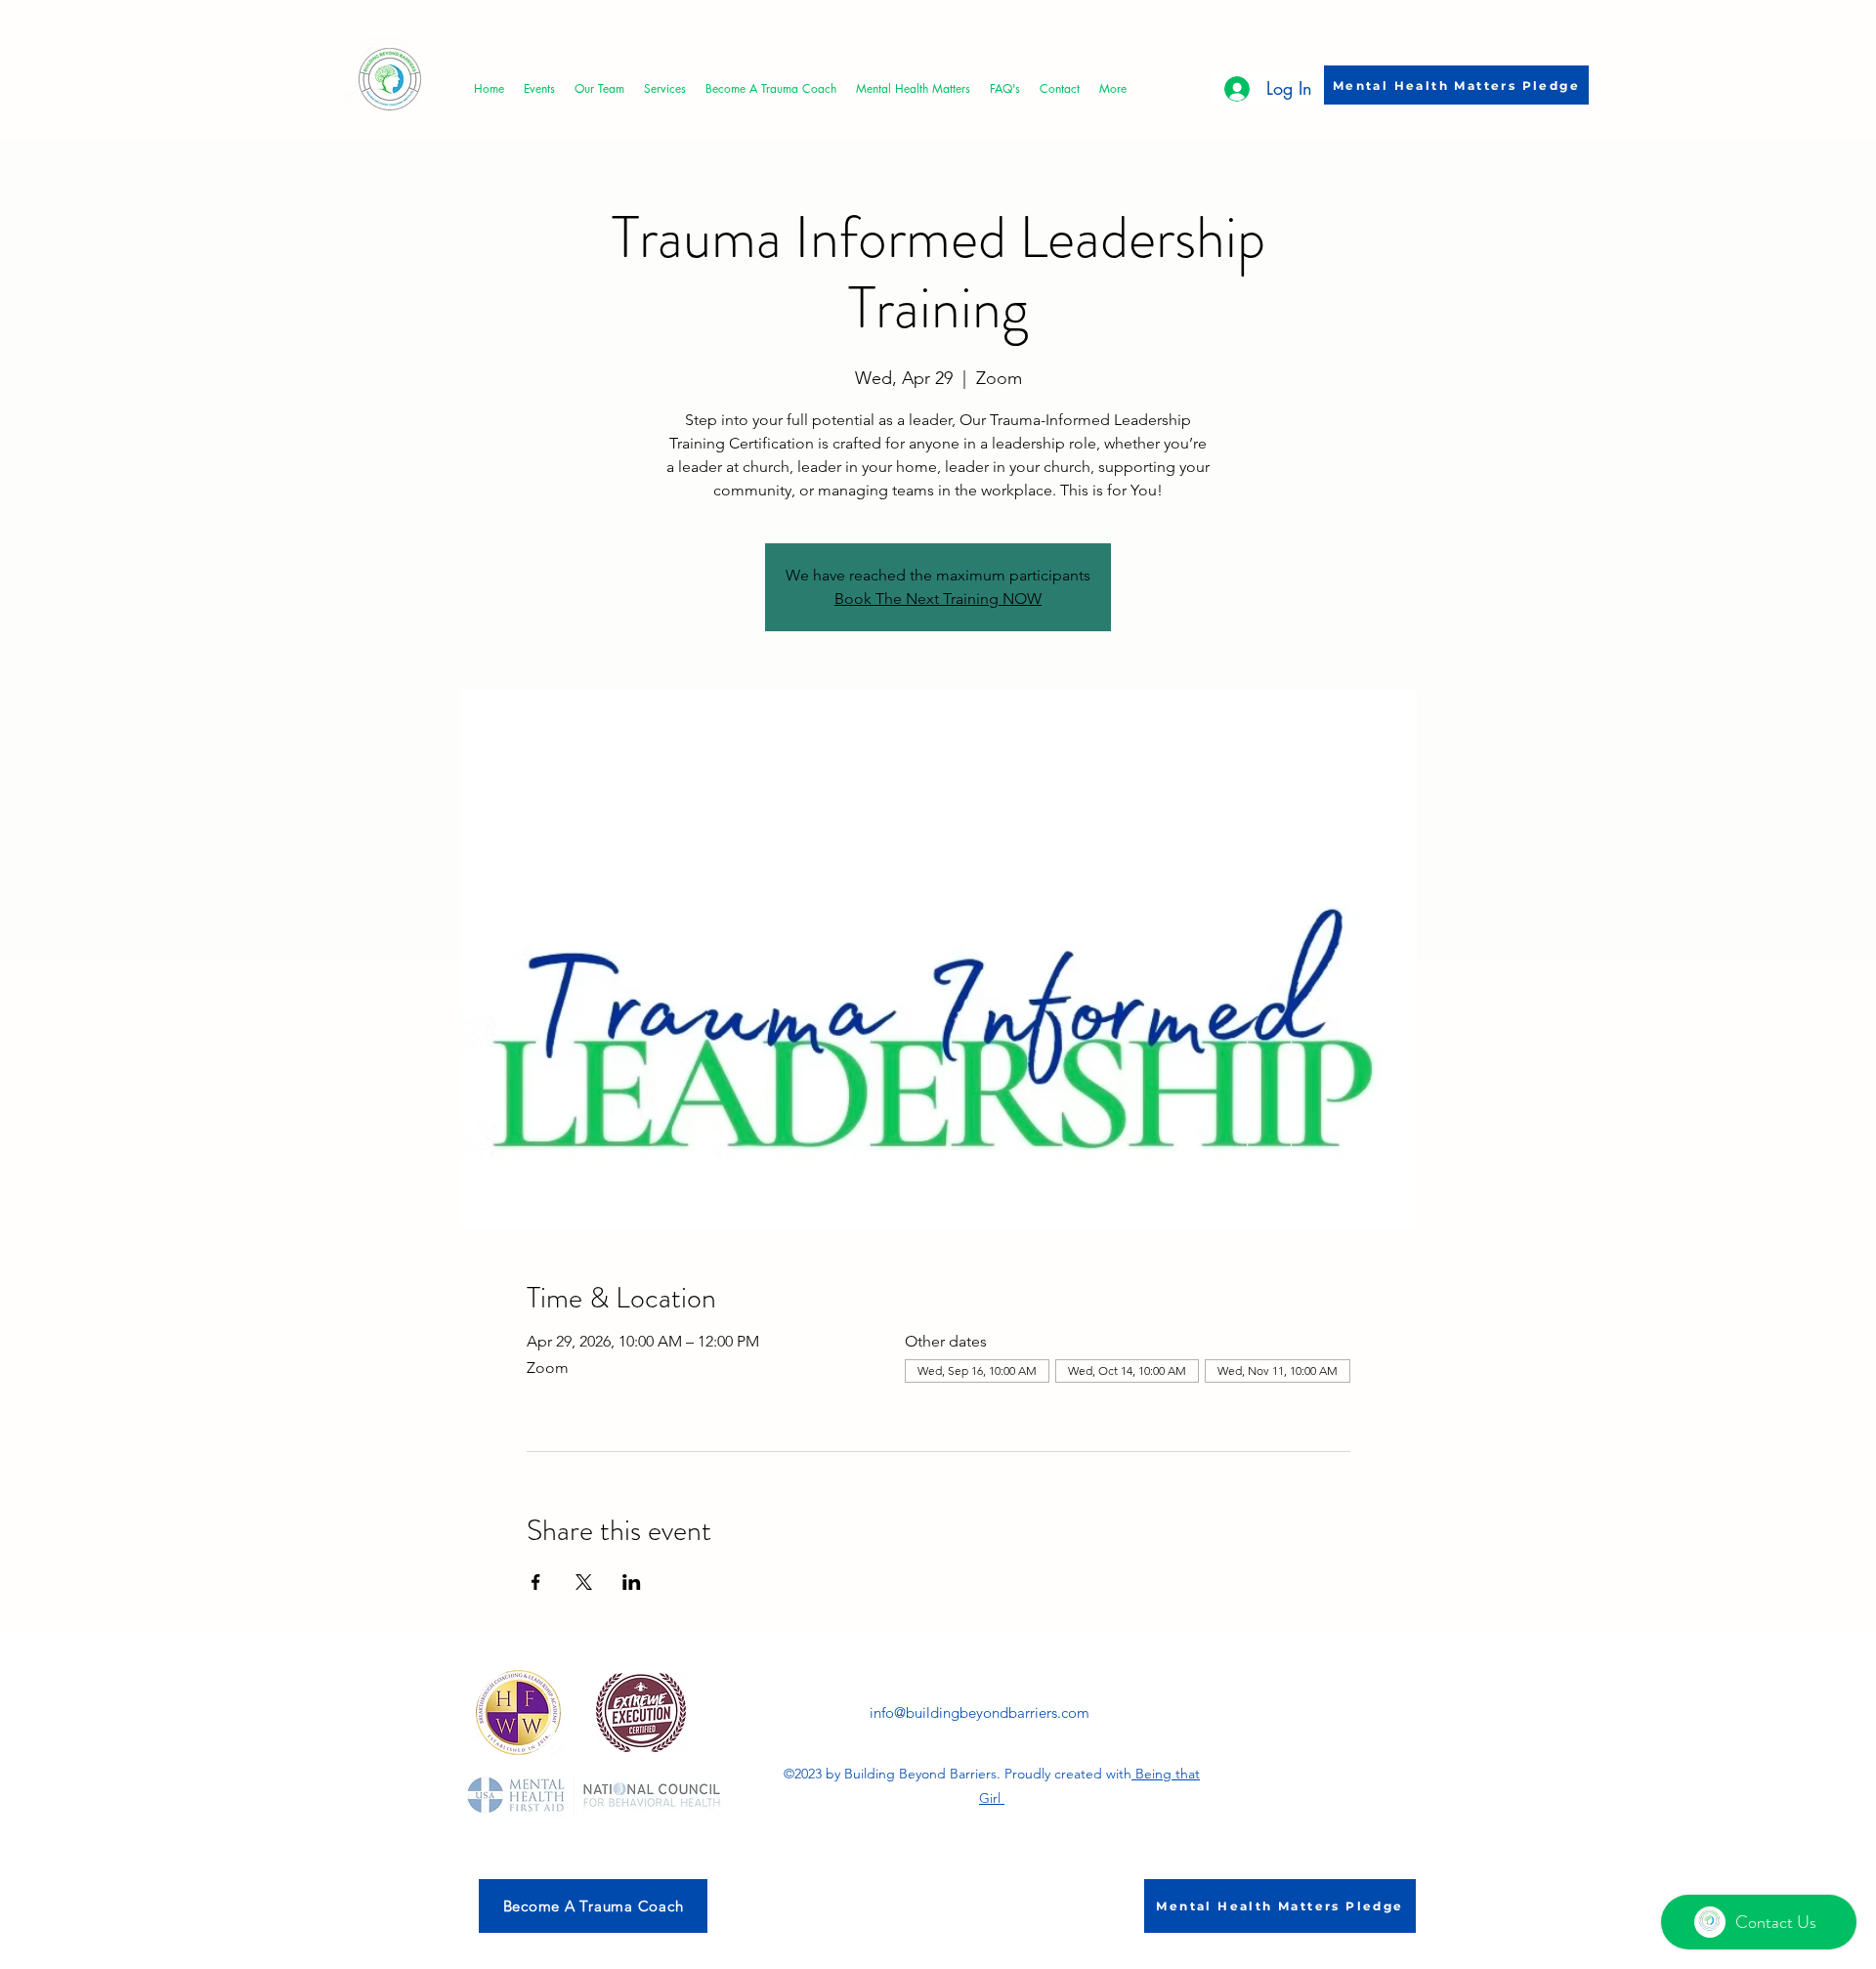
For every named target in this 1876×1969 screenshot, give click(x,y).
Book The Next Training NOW (938, 599)
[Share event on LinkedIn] (632, 1582)
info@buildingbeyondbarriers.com (980, 1712)
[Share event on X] (584, 1582)
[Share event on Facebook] (536, 1582)
